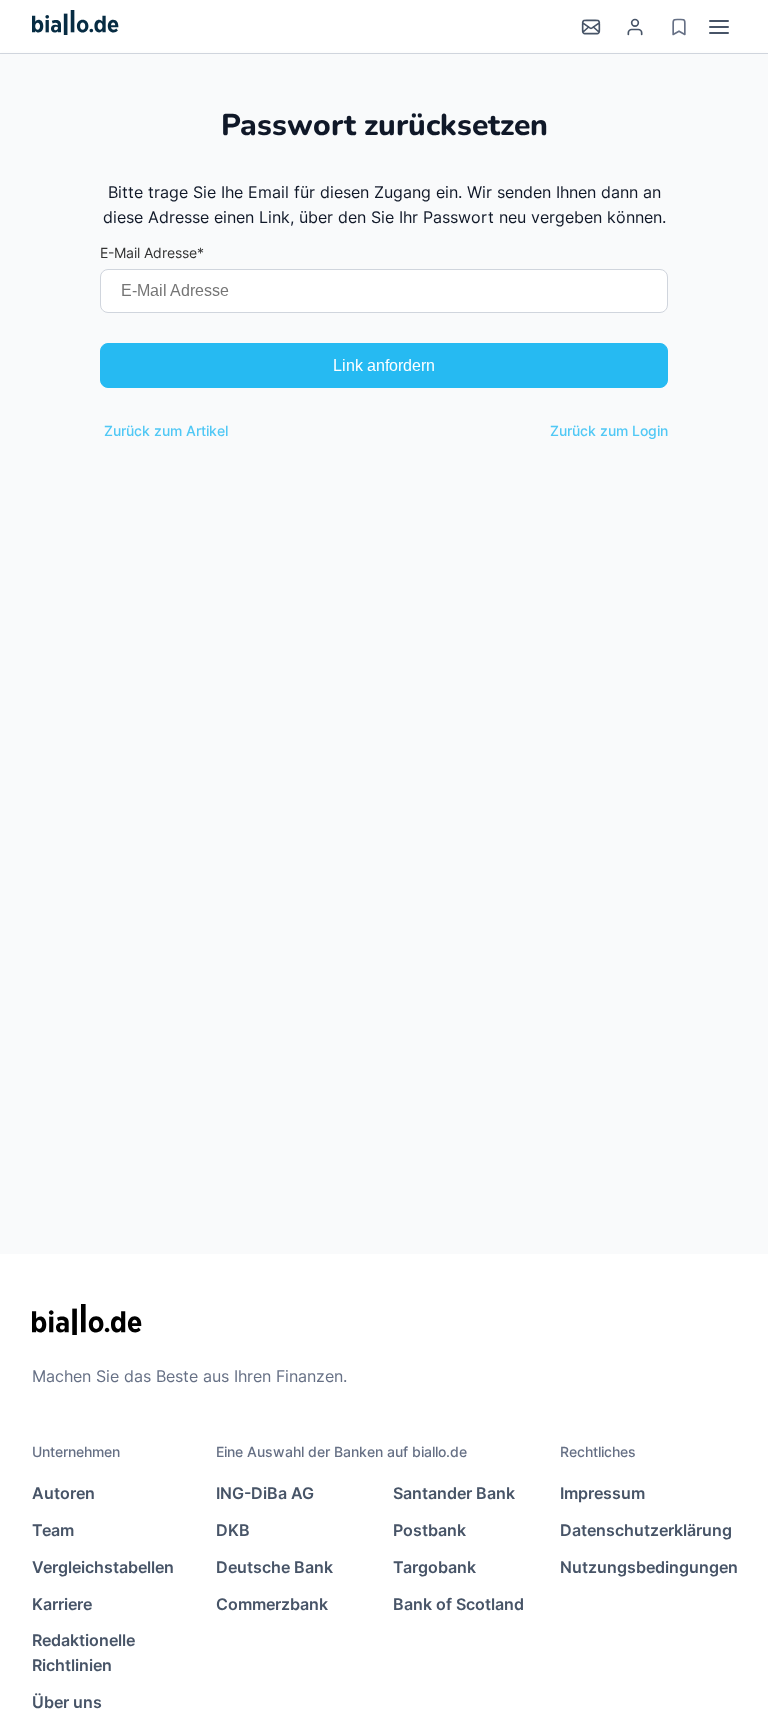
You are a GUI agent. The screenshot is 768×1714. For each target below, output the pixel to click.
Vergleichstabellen (103, 1567)
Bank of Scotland (458, 1604)
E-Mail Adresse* (152, 252)
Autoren (63, 1493)
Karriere (62, 1604)
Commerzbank (272, 1604)
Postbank (429, 1530)
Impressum (602, 1493)
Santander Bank (454, 1493)
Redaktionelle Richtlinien (83, 1652)
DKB (233, 1530)
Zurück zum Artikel (166, 430)
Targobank (434, 1567)
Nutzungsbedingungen (648, 1567)
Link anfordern (384, 365)
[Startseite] (75, 26)
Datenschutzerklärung (646, 1530)
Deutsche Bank (274, 1567)
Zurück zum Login (609, 430)
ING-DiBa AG (265, 1493)
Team (53, 1530)
